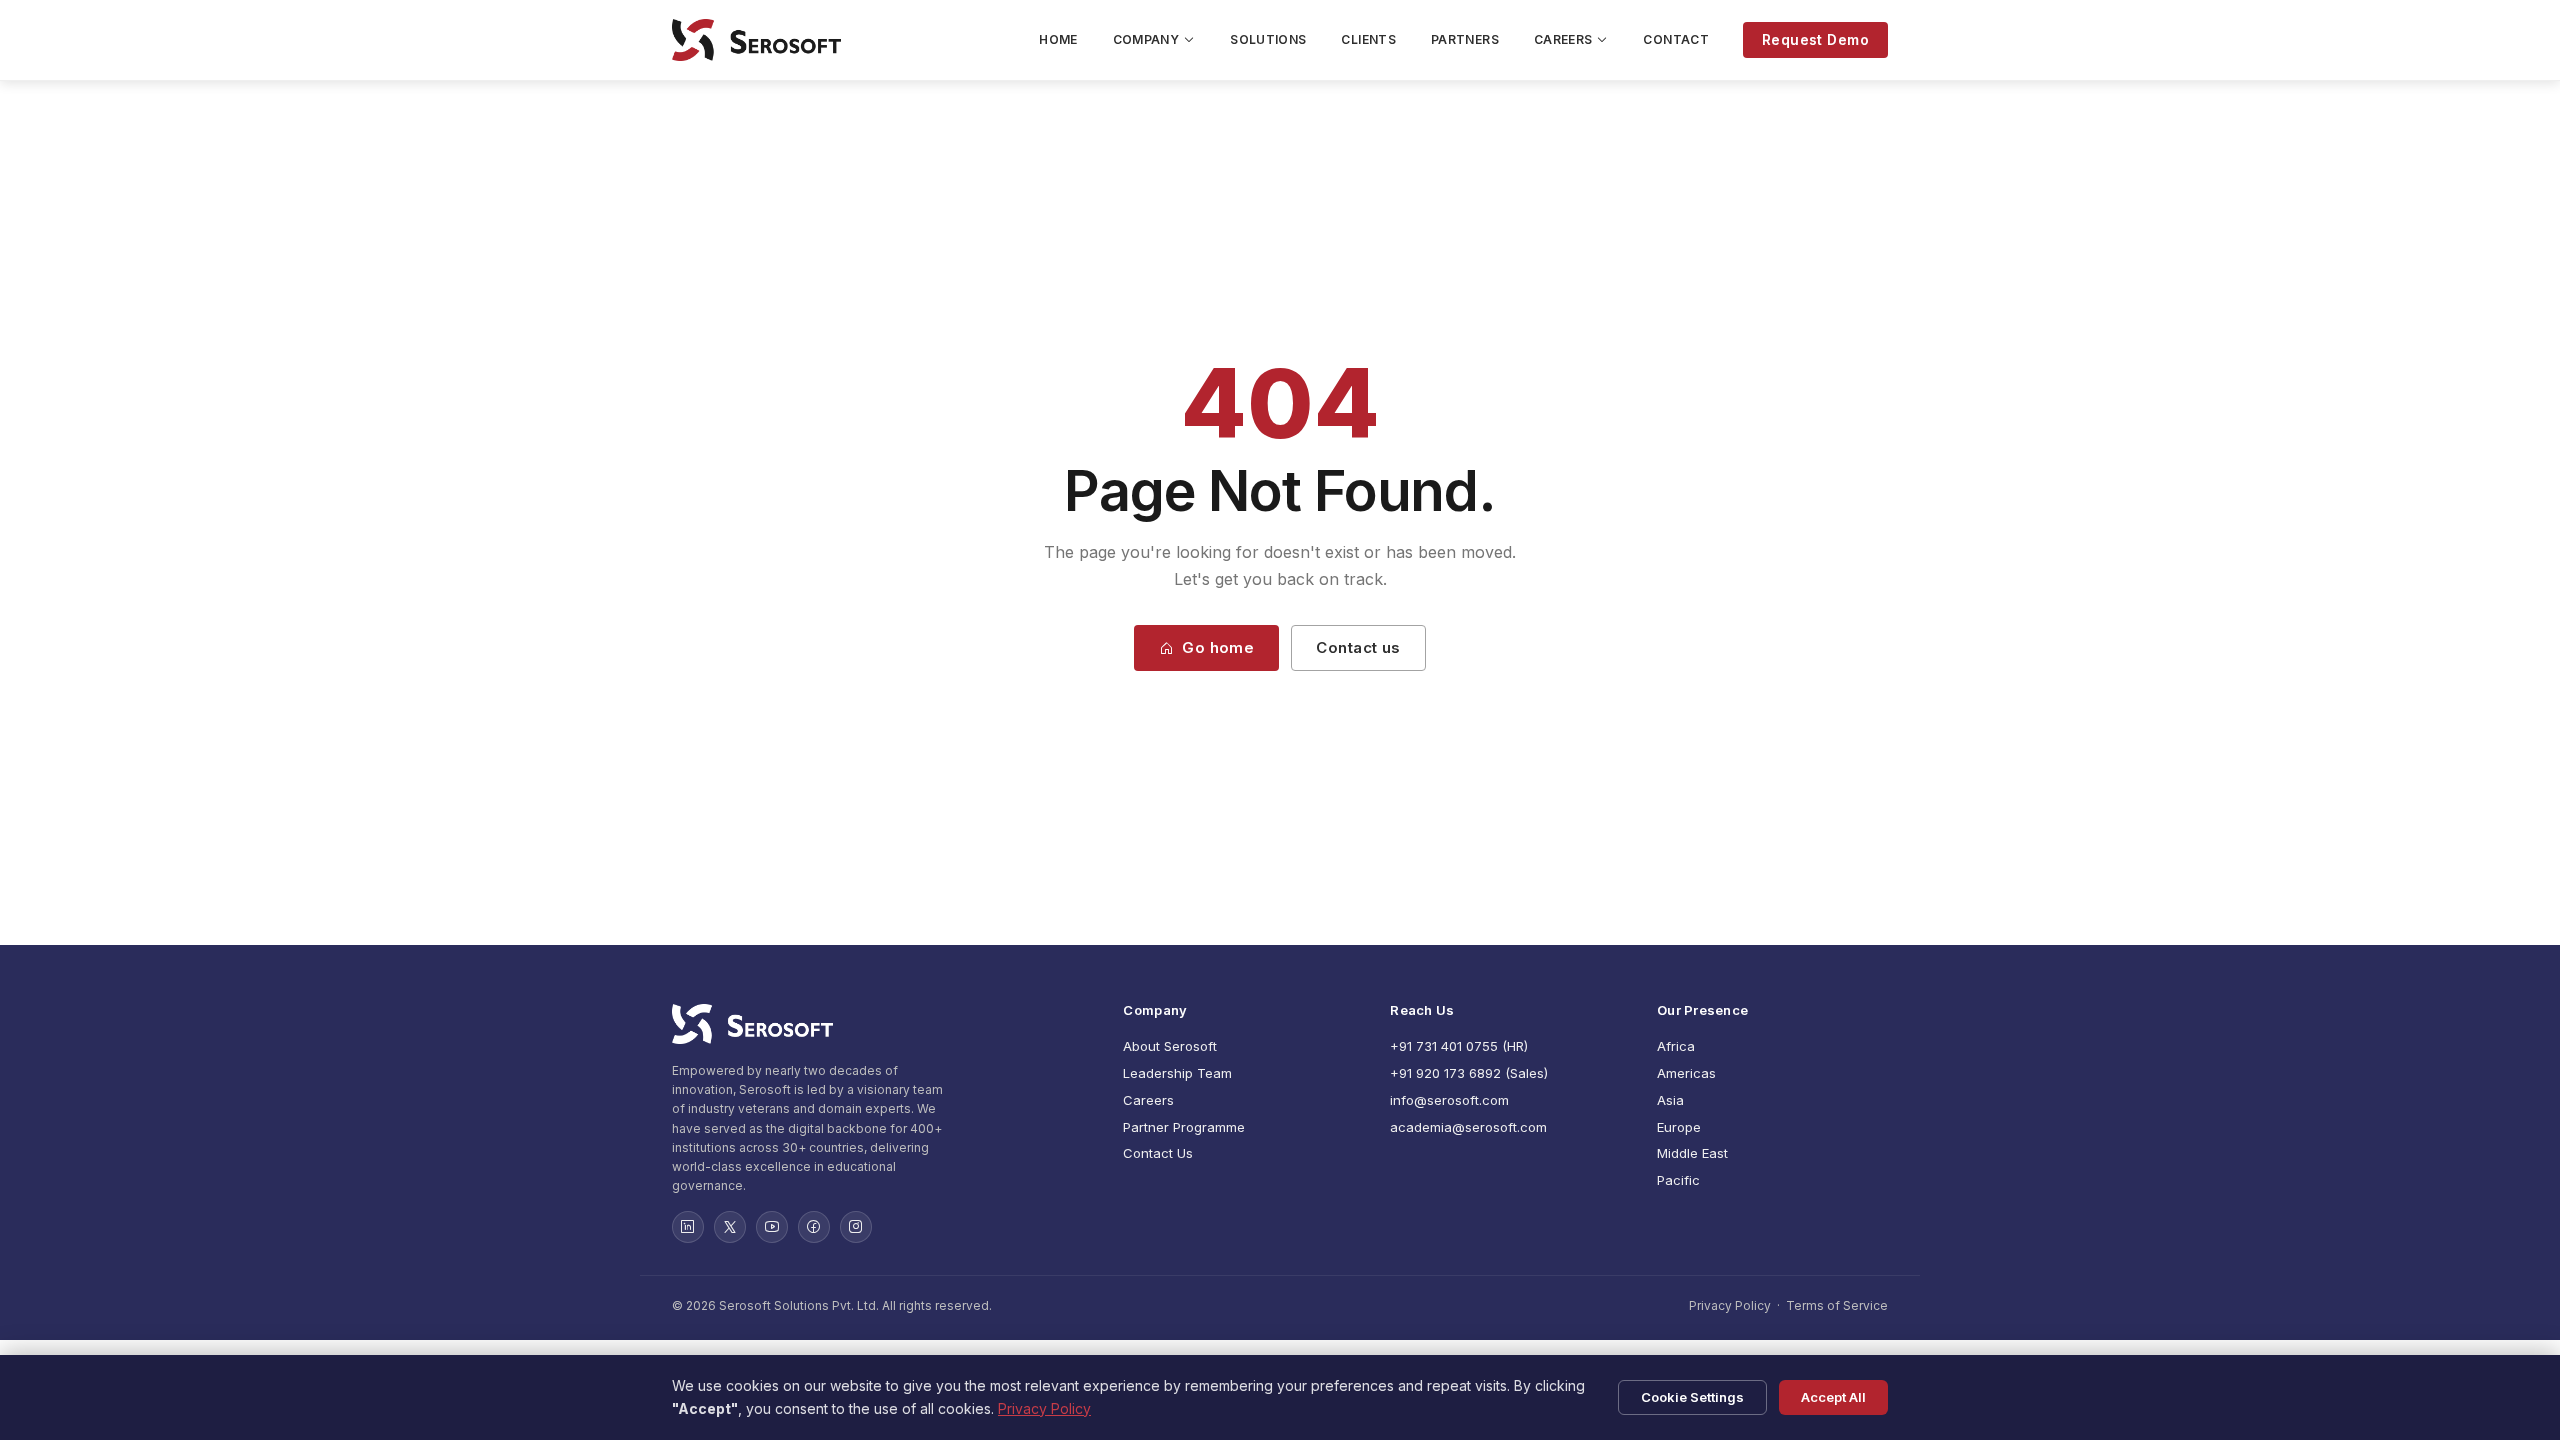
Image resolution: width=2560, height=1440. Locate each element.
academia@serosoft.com (1468, 1127)
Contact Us (1158, 1153)
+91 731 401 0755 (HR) (1459, 1046)
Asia (1670, 1100)
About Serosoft (1170, 1046)
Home (1058, 39)
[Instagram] (856, 1227)
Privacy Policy (1730, 1305)
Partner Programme (1184, 1127)
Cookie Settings (1692, 1397)
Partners (1465, 39)
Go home (1218, 647)
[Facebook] (814, 1227)
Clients (1368, 39)
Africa (1676, 1046)
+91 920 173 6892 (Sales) (1469, 1073)
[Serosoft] (879, 1024)
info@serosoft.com (1449, 1100)
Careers (1563, 39)
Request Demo (1815, 39)
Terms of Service (1837, 1305)
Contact (1676, 39)
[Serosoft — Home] (756, 40)
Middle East (1692, 1153)
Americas (1686, 1073)
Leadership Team (1177, 1073)
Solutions (1268, 39)
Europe (1679, 1127)
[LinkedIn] (688, 1227)
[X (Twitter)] (730, 1227)
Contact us (1358, 647)
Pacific (1678, 1180)
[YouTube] (772, 1227)
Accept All (1833, 1397)
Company (1146, 39)
